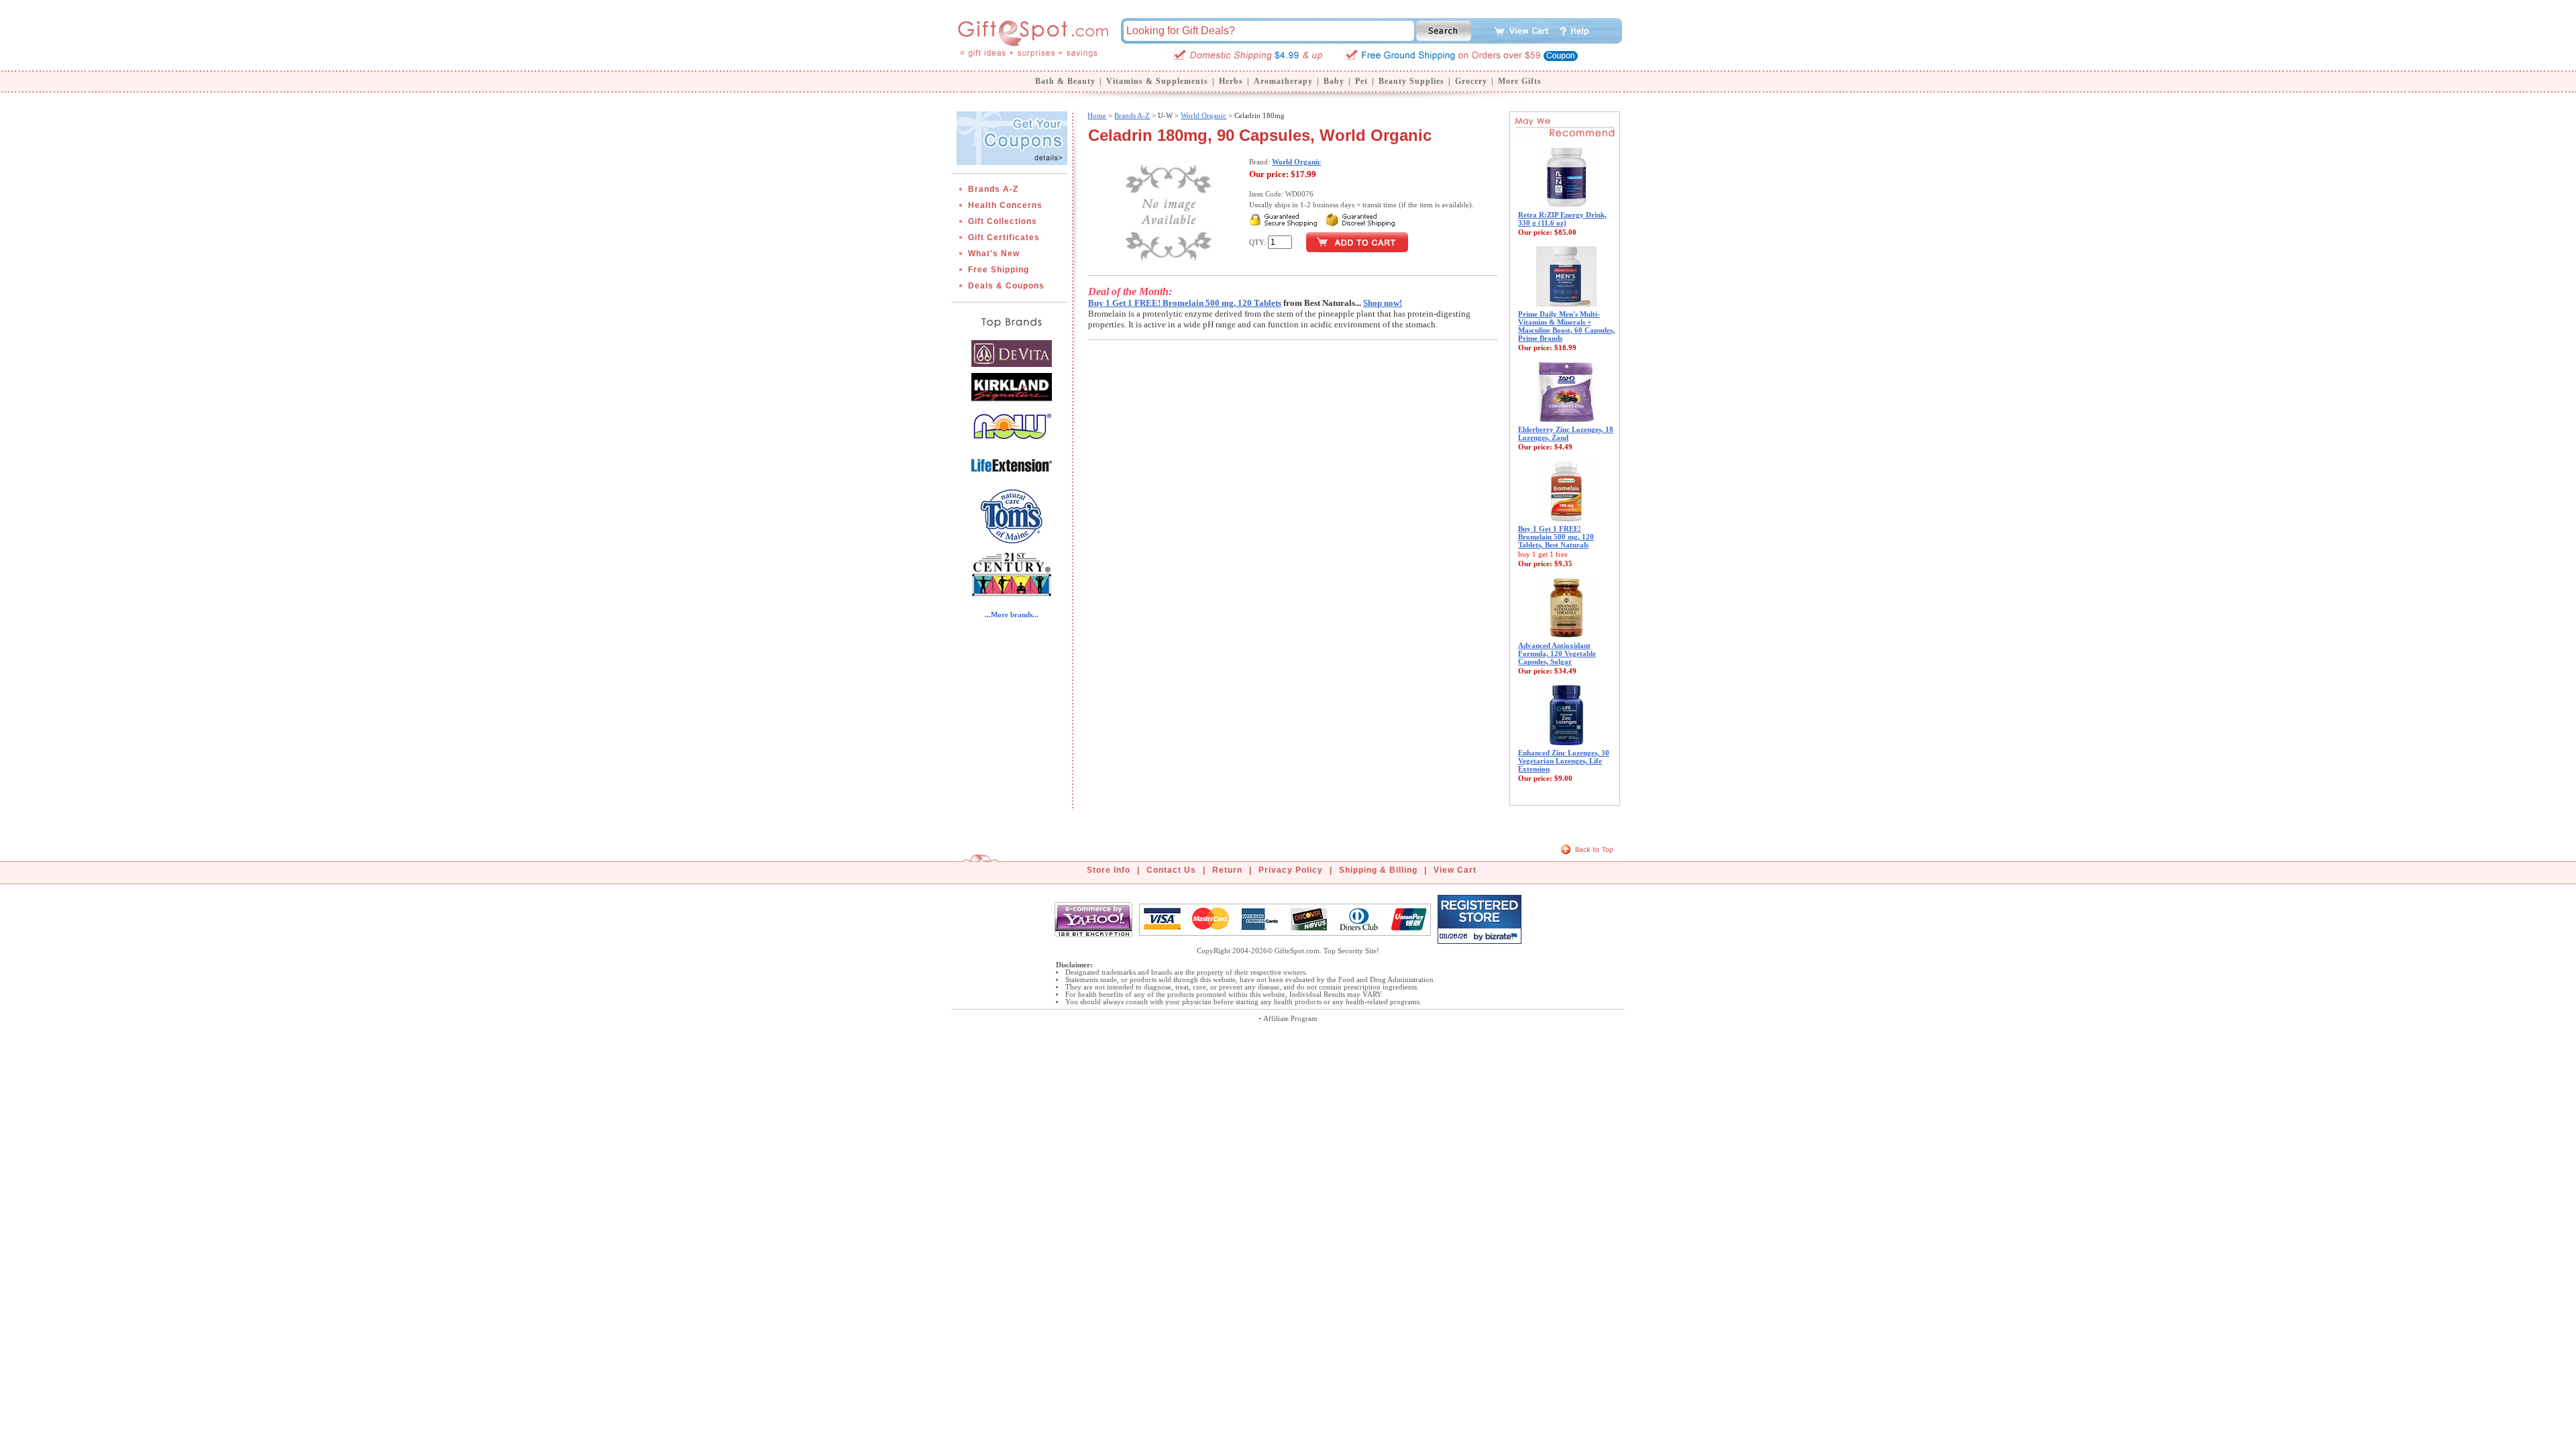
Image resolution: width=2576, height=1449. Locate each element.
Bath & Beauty (1065, 81)
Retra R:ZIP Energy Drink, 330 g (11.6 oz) (1562, 219)
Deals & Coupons (1006, 286)
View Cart (1455, 870)
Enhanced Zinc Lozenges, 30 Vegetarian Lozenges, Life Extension (1564, 761)
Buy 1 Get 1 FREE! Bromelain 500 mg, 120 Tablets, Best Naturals (1556, 537)
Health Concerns (1005, 205)
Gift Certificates (1004, 237)
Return (1227, 870)
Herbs (1231, 81)
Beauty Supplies (1411, 81)
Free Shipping (999, 270)
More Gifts (1520, 81)
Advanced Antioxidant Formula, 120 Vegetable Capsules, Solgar (1557, 653)
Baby (1334, 81)
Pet (1361, 81)
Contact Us (1171, 870)
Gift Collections (1003, 221)
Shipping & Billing (1378, 870)
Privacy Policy (1291, 870)
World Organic (1203, 115)
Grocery (1471, 81)
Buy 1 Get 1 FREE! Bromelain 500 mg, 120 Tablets (1185, 303)
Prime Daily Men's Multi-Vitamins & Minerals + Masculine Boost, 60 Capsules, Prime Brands (1566, 326)
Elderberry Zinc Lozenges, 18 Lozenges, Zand (1566, 433)
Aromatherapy (1283, 81)
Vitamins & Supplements (1157, 81)
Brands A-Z (993, 189)
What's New (994, 254)
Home (1097, 115)
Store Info (1109, 870)
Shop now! (1383, 303)
